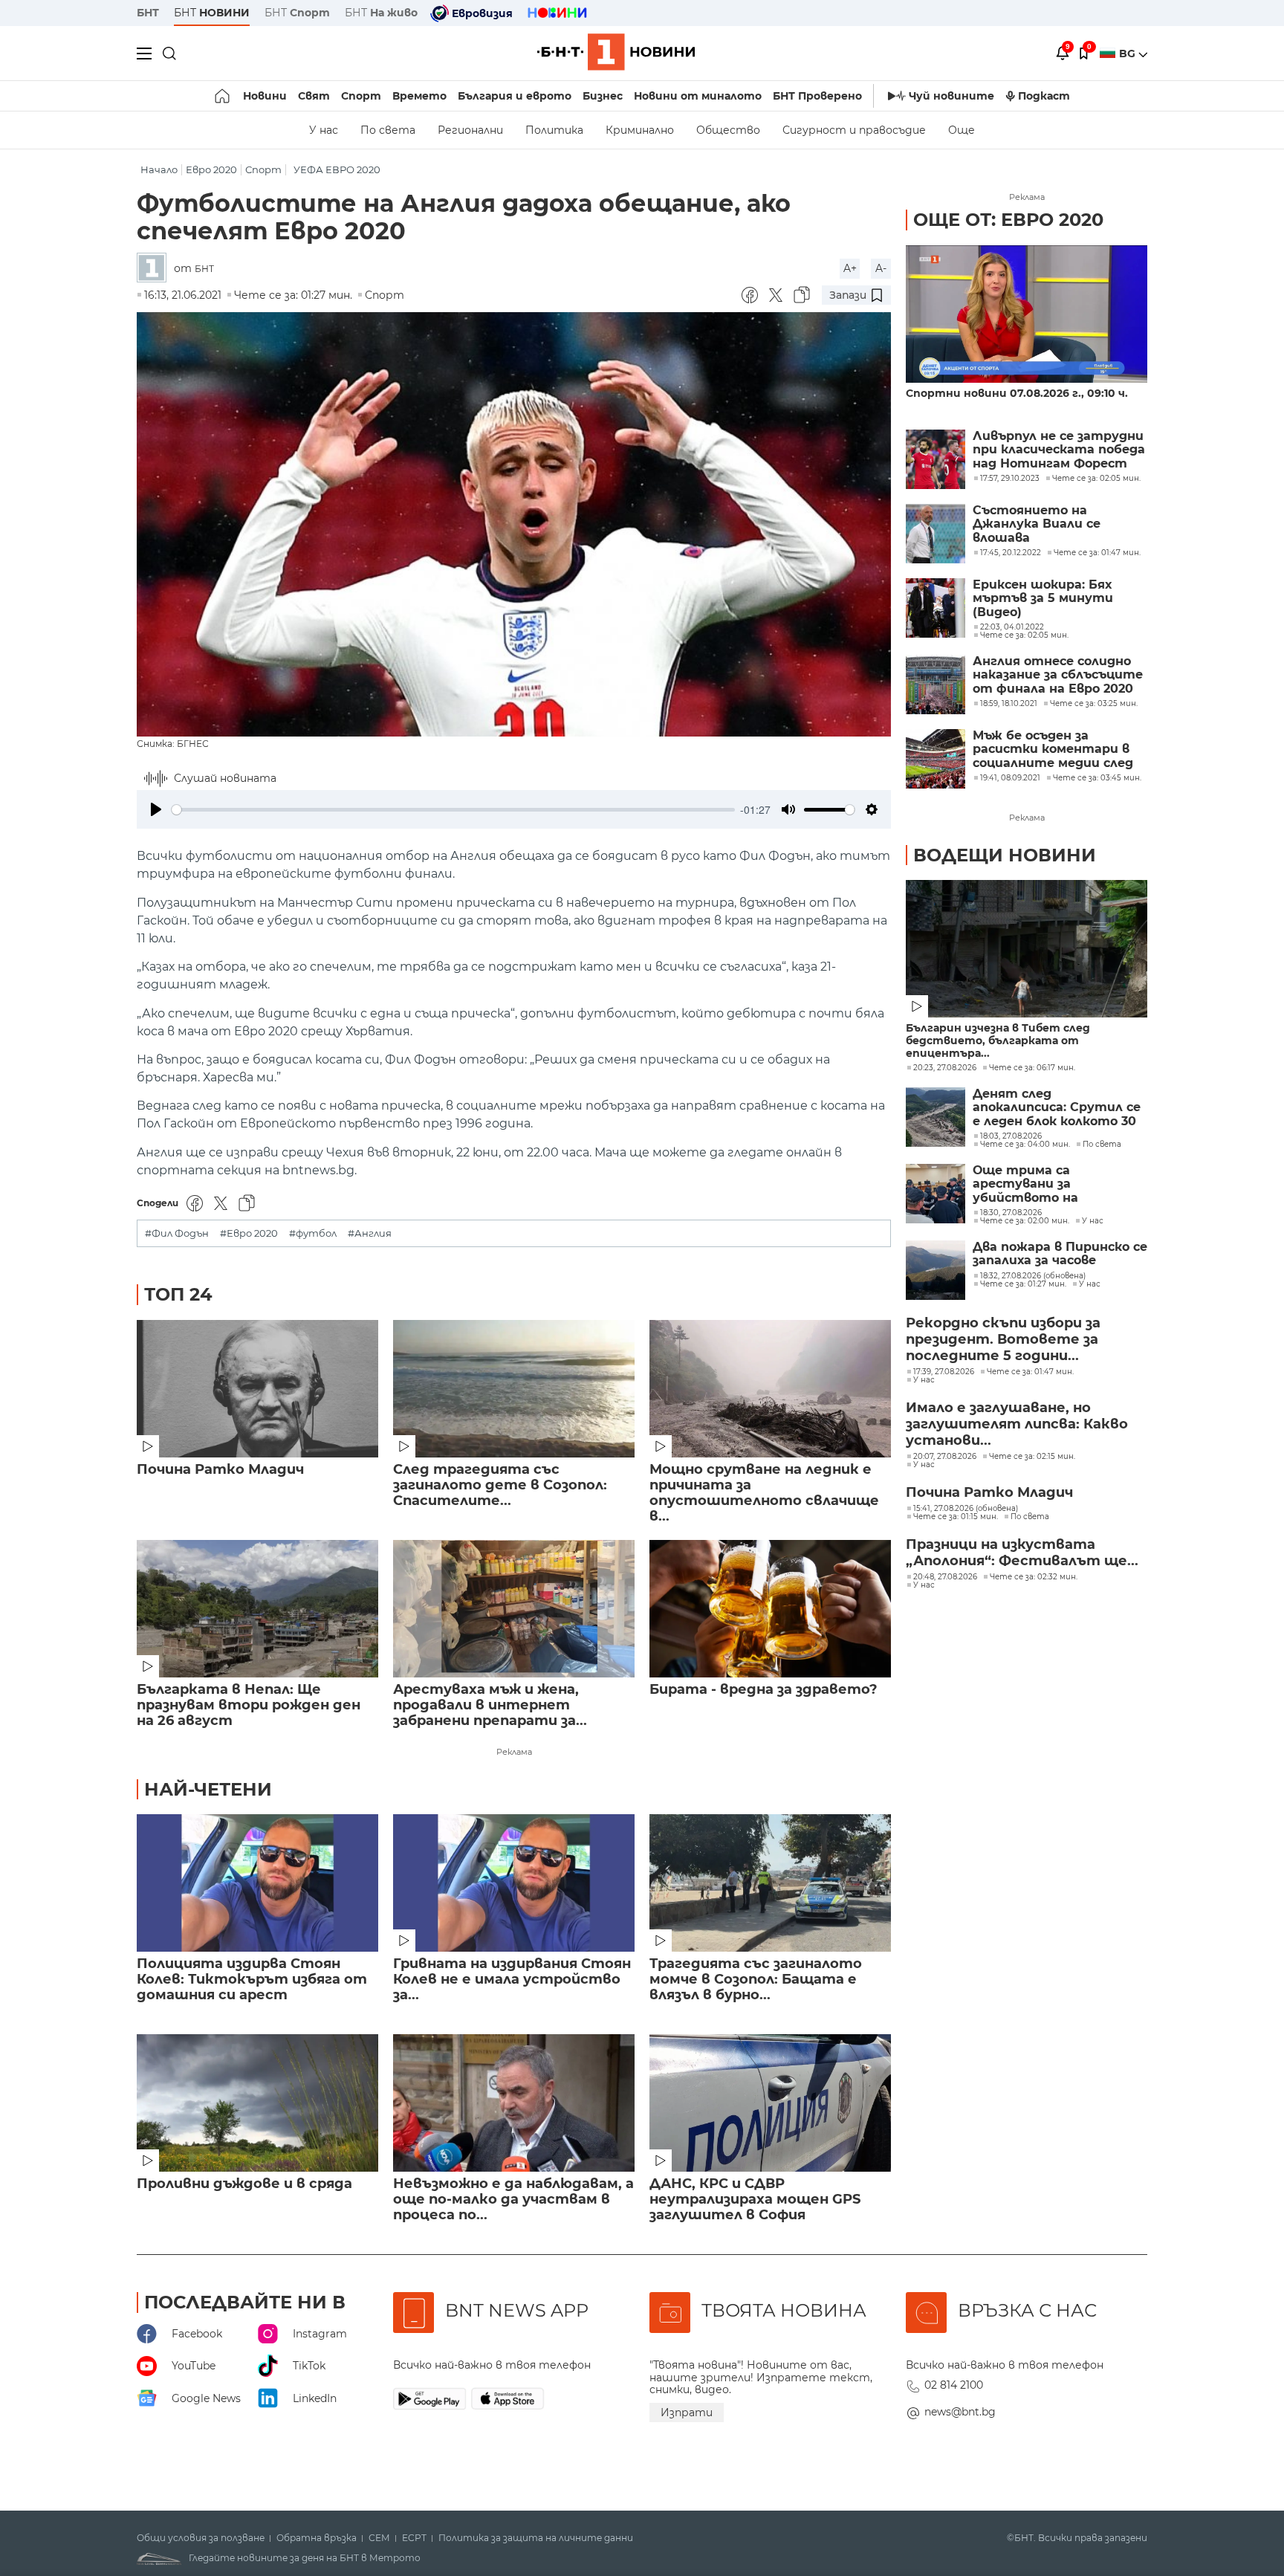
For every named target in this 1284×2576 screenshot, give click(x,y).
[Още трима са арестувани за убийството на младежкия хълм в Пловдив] (936, 1194)
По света (388, 130)
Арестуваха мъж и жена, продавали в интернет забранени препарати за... (490, 1705)
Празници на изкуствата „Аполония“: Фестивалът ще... (1022, 1553)
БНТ (148, 13)
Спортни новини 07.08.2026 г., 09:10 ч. (1017, 394)
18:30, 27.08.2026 (1011, 1213)
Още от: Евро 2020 (1008, 220)
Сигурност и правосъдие (854, 130)
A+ (850, 268)
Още (962, 130)
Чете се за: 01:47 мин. (1030, 1372)
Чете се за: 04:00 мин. (1025, 1145)
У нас (324, 130)
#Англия (370, 1233)
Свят (314, 96)
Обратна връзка (317, 2538)
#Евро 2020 (249, 1233)
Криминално (640, 130)
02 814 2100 (954, 2385)
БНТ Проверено (817, 96)
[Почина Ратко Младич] (257, 1389)
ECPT (414, 2538)
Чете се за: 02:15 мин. (1032, 1457)
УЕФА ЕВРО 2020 (337, 170)
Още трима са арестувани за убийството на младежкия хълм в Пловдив (1033, 1184)
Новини (265, 96)
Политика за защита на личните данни (536, 2538)
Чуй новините (951, 96)
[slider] (453, 810)
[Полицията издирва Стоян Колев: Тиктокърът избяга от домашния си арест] (257, 1883)
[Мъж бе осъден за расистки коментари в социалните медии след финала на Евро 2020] (936, 759)
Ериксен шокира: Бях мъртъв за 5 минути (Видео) (1043, 599)
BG (1129, 54)
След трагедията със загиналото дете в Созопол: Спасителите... (500, 1485)
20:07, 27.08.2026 (945, 1457)
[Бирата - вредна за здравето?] (770, 1609)
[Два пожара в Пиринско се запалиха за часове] (936, 1270)
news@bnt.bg (960, 2412)
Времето (419, 96)
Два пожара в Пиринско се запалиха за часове (1060, 1254)
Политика (554, 130)
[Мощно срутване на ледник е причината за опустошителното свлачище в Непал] (770, 1389)
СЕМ (379, 2538)
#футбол (313, 1233)
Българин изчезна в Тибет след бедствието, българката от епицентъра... (998, 1041)
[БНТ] (155, 269)
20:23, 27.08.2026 (945, 1068)
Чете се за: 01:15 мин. (956, 1517)
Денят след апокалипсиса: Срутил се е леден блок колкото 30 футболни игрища (1057, 1108)
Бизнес (603, 96)
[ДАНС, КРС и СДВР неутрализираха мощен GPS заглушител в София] (770, 2103)
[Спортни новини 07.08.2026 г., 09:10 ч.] (1027, 314)
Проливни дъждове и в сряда (244, 2184)
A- (881, 268)
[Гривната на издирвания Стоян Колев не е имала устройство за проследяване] (514, 1883)
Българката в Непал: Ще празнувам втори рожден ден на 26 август (249, 1705)
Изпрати (687, 2412)
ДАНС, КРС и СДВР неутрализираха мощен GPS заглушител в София (755, 2200)
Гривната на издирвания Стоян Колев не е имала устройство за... (512, 1980)
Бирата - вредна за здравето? (763, 1690)
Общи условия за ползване (201, 2538)
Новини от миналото (698, 96)
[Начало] (223, 96)
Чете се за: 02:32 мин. (1034, 1577)
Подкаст (1044, 96)
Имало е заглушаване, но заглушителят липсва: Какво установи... (1017, 1424)
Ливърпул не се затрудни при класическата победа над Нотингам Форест (1059, 450)
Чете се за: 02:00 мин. (1025, 1221)
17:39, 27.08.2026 (944, 1372)
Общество (728, 130)
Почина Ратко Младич (220, 1470)
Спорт (361, 96)
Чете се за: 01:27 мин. (1023, 1284)
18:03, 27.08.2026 (1011, 1136)
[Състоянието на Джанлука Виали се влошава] (936, 534)
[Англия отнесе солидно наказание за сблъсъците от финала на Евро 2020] (936, 685)
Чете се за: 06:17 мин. (1032, 1068)
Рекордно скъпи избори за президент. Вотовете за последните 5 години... (1003, 1339)
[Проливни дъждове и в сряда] (257, 2103)
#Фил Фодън (177, 1233)
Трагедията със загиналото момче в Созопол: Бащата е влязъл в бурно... (756, 1980)
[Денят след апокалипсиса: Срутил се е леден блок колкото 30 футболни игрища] (936, 1117)
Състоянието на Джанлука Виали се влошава (1037, 524)
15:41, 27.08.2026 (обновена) (966, 1509)
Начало (159, 170)
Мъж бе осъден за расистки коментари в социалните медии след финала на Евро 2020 (1053, 750)
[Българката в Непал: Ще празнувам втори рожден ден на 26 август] (257, 1609)
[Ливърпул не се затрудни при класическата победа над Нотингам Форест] (936, 459)
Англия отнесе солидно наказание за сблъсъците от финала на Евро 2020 (1058, 675)
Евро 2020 (211, 170)
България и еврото (515, 96)
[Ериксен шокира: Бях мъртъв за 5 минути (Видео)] (936, 608)
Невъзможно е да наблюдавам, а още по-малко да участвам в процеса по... (513, 2200)
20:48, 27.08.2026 (945, 1577)
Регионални (470, 130)
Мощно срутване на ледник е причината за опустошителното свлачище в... (764, 1493)
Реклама (514, 1752)
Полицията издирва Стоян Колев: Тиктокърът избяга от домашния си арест (252, 1980)
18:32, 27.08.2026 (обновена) (1033, 1276)
